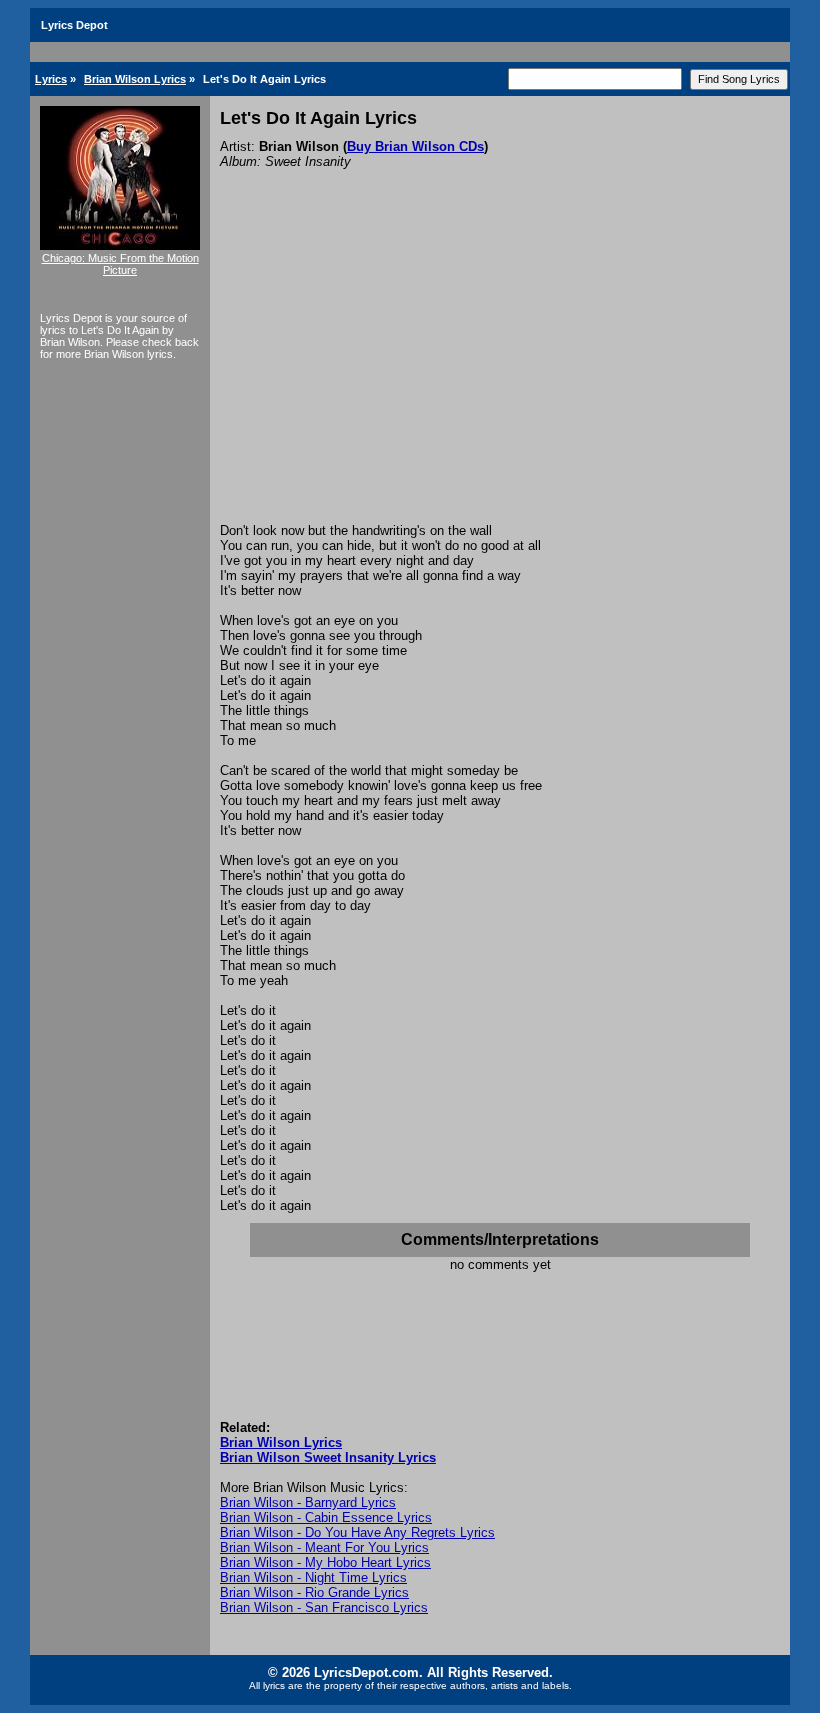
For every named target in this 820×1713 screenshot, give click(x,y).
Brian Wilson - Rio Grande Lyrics (314, 1592)
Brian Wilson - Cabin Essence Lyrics (326, 1517)
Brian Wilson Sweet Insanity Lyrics (328, 1457)
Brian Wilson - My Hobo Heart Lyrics (325, 1562)
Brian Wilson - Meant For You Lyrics (324, 1547)
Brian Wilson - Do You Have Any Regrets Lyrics (357, 1532)
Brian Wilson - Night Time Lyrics (313, 1577)
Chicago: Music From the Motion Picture (120, 264)
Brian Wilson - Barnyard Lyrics (308, 1502)
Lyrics (51, 79)
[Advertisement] (500, 373)
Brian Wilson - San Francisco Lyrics (324, 1607)
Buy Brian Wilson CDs (415, 146)
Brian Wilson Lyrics (135, 79)
